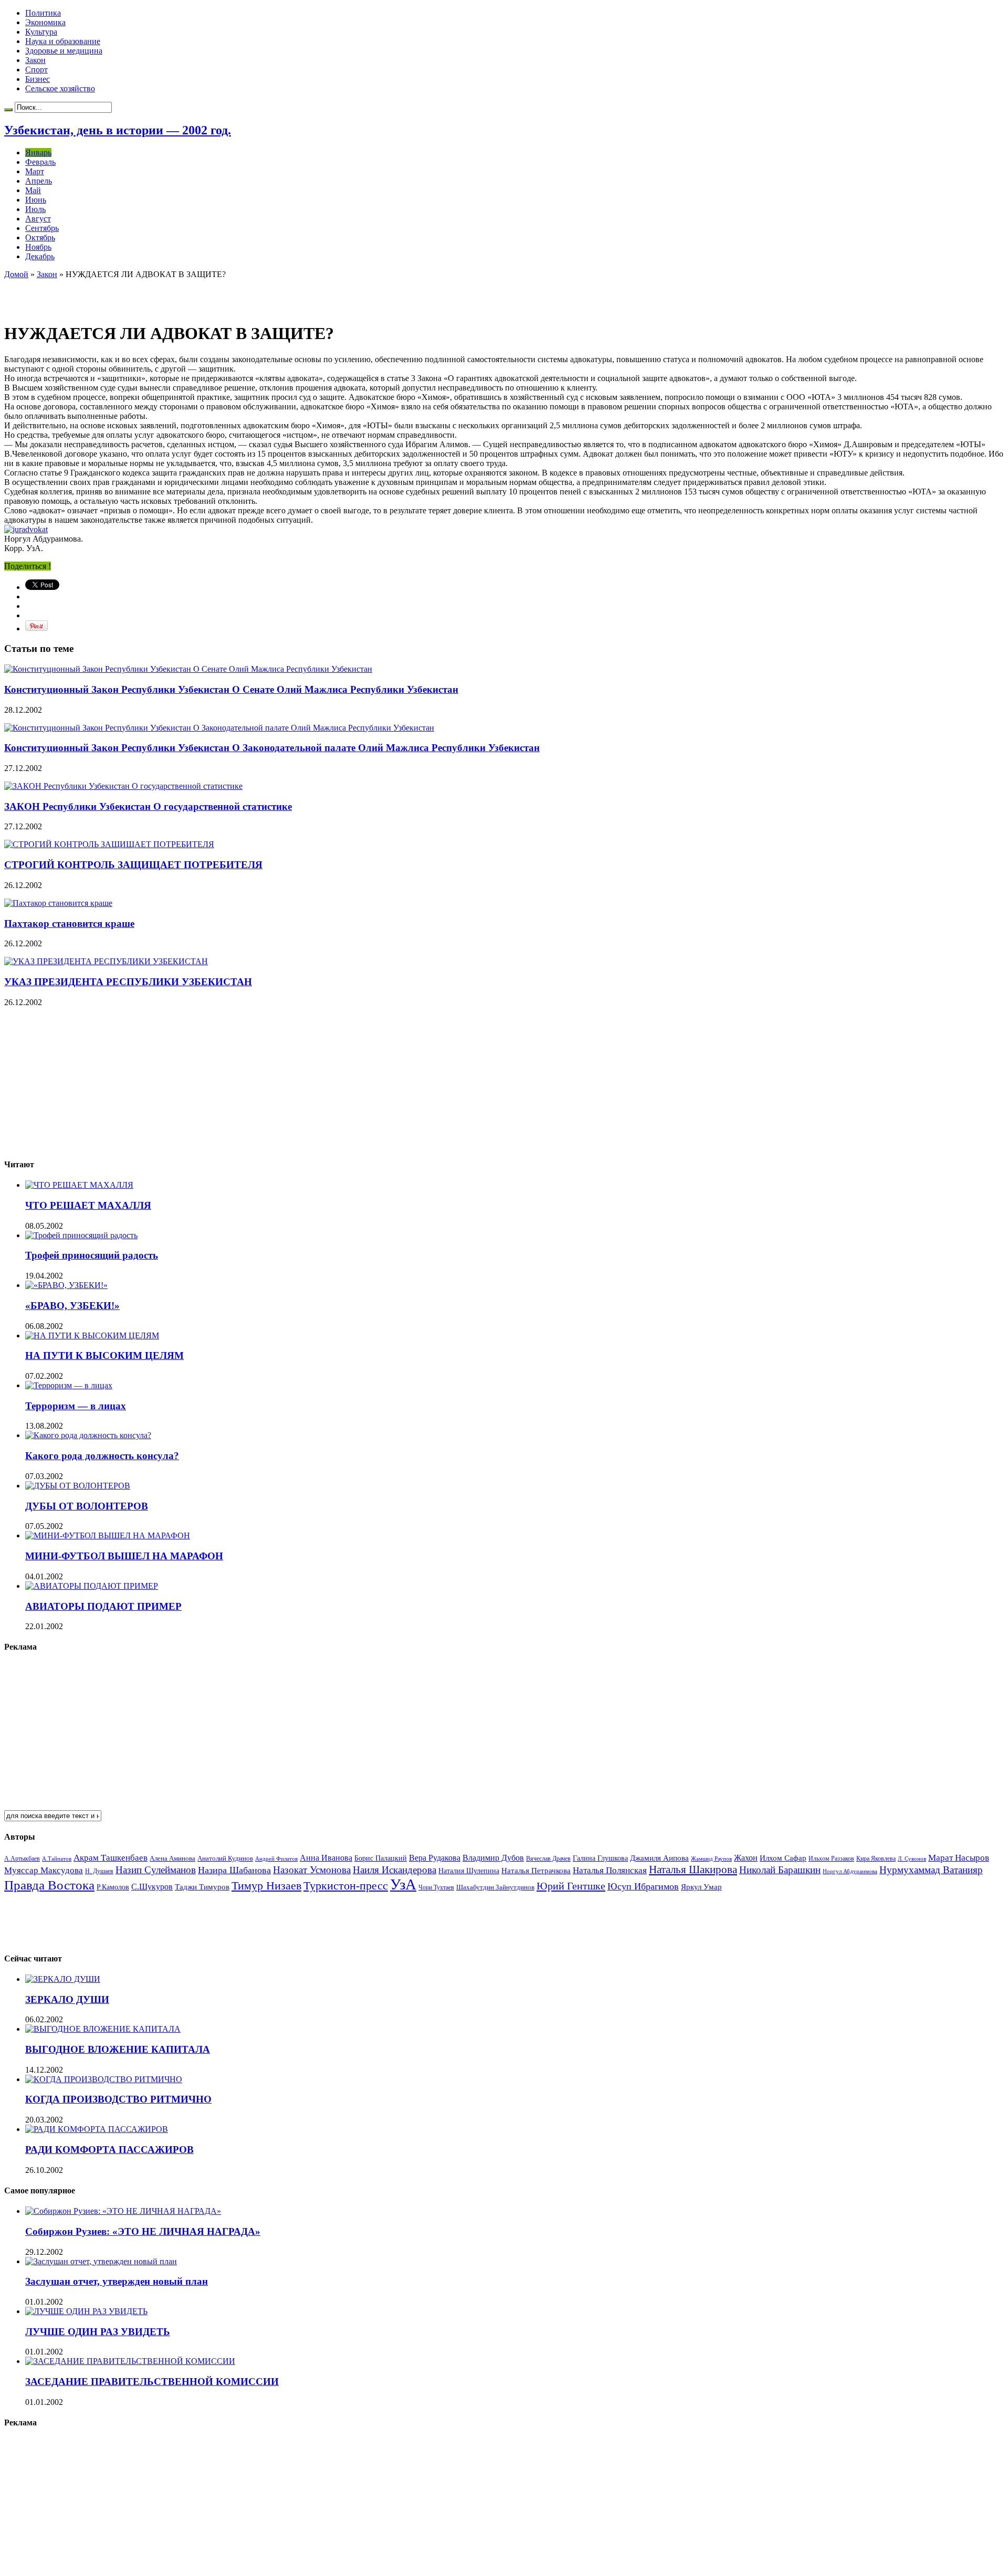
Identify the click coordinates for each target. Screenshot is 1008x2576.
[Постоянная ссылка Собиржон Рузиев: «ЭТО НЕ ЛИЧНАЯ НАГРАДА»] (123, 2211)
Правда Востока (49, 1885)
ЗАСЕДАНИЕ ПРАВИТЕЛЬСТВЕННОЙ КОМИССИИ (152, 2382)
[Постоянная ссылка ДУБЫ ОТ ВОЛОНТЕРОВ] (78, 1486)
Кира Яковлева (876, 1859)
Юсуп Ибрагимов (643, 1886)
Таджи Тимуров (202, 1887)
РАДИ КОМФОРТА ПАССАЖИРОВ (109, 2150)
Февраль (40, 162)
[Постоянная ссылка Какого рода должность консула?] (88, 1435)
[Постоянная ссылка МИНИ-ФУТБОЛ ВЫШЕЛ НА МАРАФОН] (108, 1535)
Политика (43, 13)
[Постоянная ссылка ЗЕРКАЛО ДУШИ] (63, 1979)
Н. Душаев (99, 1871)
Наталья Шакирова (693, 1869)
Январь (38, 152)
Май (33, 190)
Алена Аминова (172, 1859)
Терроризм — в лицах (76, 1406)
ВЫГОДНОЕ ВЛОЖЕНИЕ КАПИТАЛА (118, 2049)
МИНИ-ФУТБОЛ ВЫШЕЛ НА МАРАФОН (124, 1556)
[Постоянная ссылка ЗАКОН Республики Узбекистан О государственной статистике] (123, 786)
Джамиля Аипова (659, 1858)
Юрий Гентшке (571, 1886)
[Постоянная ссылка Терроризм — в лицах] (69, 1385)
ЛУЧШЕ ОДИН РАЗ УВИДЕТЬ (98, 2332)
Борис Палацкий (381, 1858)
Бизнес (38, 79)
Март (35, 171)
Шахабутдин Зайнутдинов (495, 1887)
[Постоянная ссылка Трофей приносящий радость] (81, 1235)
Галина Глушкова (600, 1858)
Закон (35, 60)
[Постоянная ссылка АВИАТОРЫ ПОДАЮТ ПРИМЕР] (92, 1586)
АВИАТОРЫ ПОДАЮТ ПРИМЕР (103, 1606)
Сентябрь (42, 228)
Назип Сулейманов (156, 1870)
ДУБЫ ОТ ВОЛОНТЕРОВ (87, 1506)
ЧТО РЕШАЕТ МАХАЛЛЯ (88, 1205)
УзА (403, 1884)
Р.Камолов (113, 1887)
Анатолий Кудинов (225, 1858)
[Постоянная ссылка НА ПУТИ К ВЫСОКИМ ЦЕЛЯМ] (92, 1335)
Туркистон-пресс (346, 1886)
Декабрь (40, 256)
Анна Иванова (326, 1858)
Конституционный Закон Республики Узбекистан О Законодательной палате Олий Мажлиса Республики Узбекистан (272, 748)
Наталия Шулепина (469, 1871)
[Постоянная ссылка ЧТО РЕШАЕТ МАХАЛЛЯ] (79, 1185)
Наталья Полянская (610, 1870)
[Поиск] (8, 110)
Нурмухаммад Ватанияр (931, 1870)
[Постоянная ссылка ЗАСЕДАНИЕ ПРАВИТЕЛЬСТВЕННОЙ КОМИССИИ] (130, 2361)
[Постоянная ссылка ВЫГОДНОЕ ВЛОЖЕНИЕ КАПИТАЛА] (103, 2029)
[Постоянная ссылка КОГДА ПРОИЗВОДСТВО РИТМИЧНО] (104, 2079)
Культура (41, 32)
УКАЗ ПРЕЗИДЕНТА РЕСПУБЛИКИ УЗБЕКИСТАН (128, 982)
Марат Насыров (959, 1858)
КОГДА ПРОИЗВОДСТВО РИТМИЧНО (118, 2099)
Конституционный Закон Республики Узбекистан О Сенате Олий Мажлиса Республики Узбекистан (231, 689)
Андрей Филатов (276, 1859)
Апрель (39, 181)
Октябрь (40, 237)
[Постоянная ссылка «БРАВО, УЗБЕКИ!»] (66, 1285)
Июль (35, 209)
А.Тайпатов (57, 1859)
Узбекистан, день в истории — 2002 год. (118, 130)
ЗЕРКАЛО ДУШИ (67, 1999)
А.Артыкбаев (22, 1859)
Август (38, 219)
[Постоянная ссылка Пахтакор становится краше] (58, 903)
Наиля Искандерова (395, 1870)
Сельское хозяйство (60, 88)
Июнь (36, 200)
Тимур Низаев (266, 1886)
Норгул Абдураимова (850, 1871)
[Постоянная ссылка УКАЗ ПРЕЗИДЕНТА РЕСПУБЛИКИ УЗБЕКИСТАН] (106, 961)
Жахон (746, 1858)
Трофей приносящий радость (92, 1255)
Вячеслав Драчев (548, 1859)
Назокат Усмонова (312, 1870)
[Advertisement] (127, 295)
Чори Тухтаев (436, 1887)
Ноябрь (38, 247)
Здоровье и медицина (64, 51)
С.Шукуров (152, 1887)
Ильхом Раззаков (831, 1859)
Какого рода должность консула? (102, 1456)
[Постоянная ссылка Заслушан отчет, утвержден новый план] (101, 2261)
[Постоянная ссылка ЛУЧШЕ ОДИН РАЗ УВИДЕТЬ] (86, 2311)
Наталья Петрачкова (536, 1870)
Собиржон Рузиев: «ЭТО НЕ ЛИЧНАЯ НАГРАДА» (143, 2231)
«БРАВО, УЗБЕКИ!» (72, 1306)
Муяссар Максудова (44, 1870)
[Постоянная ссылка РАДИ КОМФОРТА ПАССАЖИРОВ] (97, 2129)
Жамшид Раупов (711, 1859)
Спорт (36, 70)
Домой (16, 274)
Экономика (45, 22)
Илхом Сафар (783, 1858)
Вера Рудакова (435, 1858)
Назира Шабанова (234, 1870)
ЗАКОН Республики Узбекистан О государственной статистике (148, 806)
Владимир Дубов (493, 1858)
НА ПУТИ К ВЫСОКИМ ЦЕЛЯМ (104, 1355)
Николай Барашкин (780, 1870)
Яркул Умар (701, 1887)
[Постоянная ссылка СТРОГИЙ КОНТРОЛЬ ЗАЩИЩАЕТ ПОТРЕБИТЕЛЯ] (109, 844)
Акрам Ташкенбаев (111, 1858)
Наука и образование (63, 41)
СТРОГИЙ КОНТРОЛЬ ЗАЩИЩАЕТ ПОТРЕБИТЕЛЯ (133, 865)
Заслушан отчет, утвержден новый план (117, 2281)
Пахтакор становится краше (69, 923)
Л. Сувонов (912, 1859)
